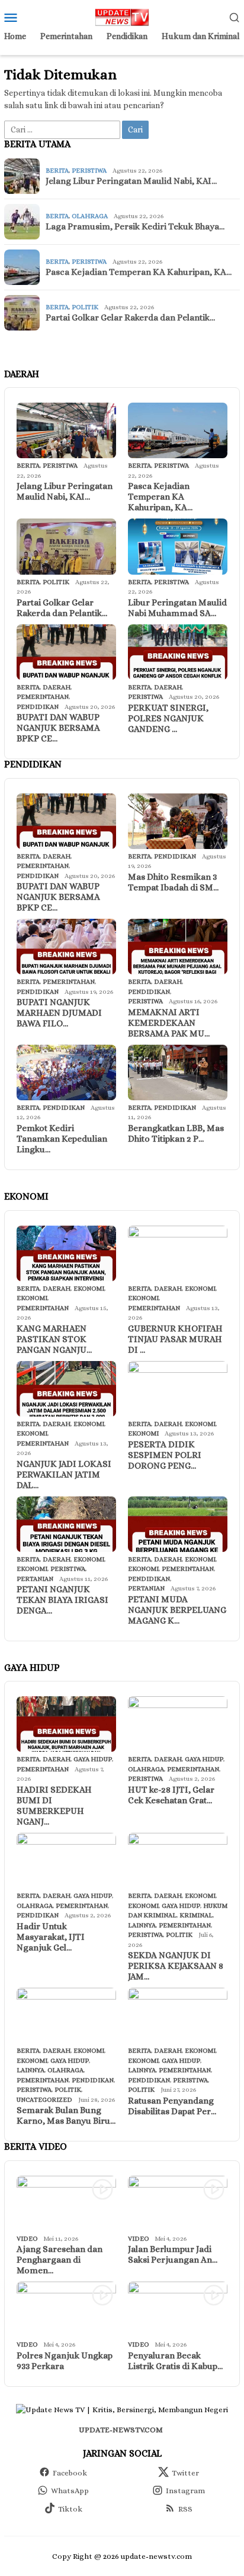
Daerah (57, 687)
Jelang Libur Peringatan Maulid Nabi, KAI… (131, 181)
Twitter (185, 2473)
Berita (57, 171)
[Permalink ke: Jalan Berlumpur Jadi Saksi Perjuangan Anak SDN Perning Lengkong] (178, 2204)
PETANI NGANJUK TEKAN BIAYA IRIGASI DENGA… (62, 1600)
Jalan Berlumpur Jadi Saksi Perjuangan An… (173, 2254)
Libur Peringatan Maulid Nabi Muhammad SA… (177, 608)
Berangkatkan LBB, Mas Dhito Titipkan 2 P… (176, 1133)
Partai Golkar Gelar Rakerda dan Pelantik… (130, 317)
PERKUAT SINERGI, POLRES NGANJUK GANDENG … (168, 718)
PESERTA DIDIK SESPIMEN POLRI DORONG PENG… (165, 1455)
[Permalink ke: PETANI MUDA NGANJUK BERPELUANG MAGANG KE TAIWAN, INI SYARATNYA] (178, 1524)
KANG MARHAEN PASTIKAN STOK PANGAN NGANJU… (54, 1339)
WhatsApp (70, 2491)
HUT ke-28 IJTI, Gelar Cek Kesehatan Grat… (171, 1795)
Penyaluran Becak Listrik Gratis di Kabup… (175, 2361)
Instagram (185, 2491)
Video (27, 2239)
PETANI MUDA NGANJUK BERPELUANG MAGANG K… (177, 1610)
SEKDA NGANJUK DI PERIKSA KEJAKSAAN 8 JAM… (176, 1966)
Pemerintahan (43, 697)
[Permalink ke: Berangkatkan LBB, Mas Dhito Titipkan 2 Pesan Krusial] (178, 1072)
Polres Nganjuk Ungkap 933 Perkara (65, 2361)
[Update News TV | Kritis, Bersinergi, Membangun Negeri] (122, 16)
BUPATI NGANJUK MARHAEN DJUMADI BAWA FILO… (59, 1013)
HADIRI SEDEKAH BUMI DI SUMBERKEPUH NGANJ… (54, 1806)
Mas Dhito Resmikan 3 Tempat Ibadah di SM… (173, 882)
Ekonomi (89, 1289)
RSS (185, 2509)
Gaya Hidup (93, 1759)
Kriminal (196, 1915)
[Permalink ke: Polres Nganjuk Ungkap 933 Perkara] (66, 2309)
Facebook (70, 2473)
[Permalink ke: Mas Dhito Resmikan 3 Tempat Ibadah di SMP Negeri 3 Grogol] (178, 821)
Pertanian (35, 1579)
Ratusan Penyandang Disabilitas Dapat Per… (172, 2106)
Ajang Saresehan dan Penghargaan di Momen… (60, 2260)
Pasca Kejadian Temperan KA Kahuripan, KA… (139, 272)
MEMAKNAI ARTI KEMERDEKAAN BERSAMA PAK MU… (169, 1023)
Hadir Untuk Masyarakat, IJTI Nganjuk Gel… (51, 1937)
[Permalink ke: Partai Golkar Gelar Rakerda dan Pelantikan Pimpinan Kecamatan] (66, 546)
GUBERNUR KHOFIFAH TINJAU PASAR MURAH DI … (175, 1339)
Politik (85, 307)
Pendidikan (38, 707)
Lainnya (142, 1925)
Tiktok (70, 2509)
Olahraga (90, 216)
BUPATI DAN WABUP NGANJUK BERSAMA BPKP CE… (58, 728)
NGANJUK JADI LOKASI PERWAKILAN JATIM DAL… (64, 1475)
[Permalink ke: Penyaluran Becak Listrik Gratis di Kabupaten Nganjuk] (178, 2309)
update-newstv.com (121, 2430)
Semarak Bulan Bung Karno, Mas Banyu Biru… (66, 2115)
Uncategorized (44, 2100)
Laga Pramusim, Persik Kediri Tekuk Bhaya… (135, 226)
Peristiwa (89, 171)
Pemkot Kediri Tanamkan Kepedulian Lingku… (62, 1139)
